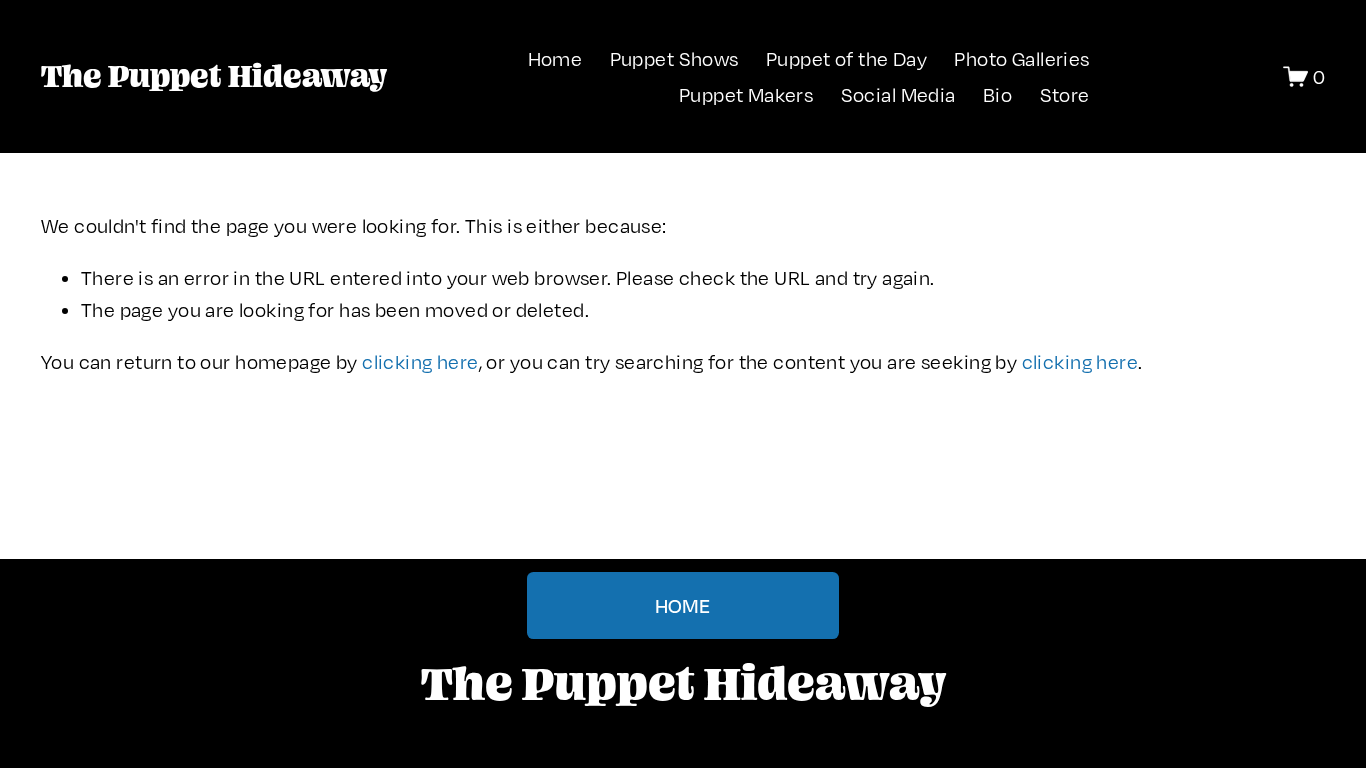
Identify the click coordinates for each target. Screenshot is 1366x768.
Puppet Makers (746, 94)
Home (555, 58)
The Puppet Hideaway (214, 75)
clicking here (420, 361)
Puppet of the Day (846, 58)
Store (1065, 94)
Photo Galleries (1021, 58)
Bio (997, 94)
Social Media (898, 94)
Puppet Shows (674, 58)
